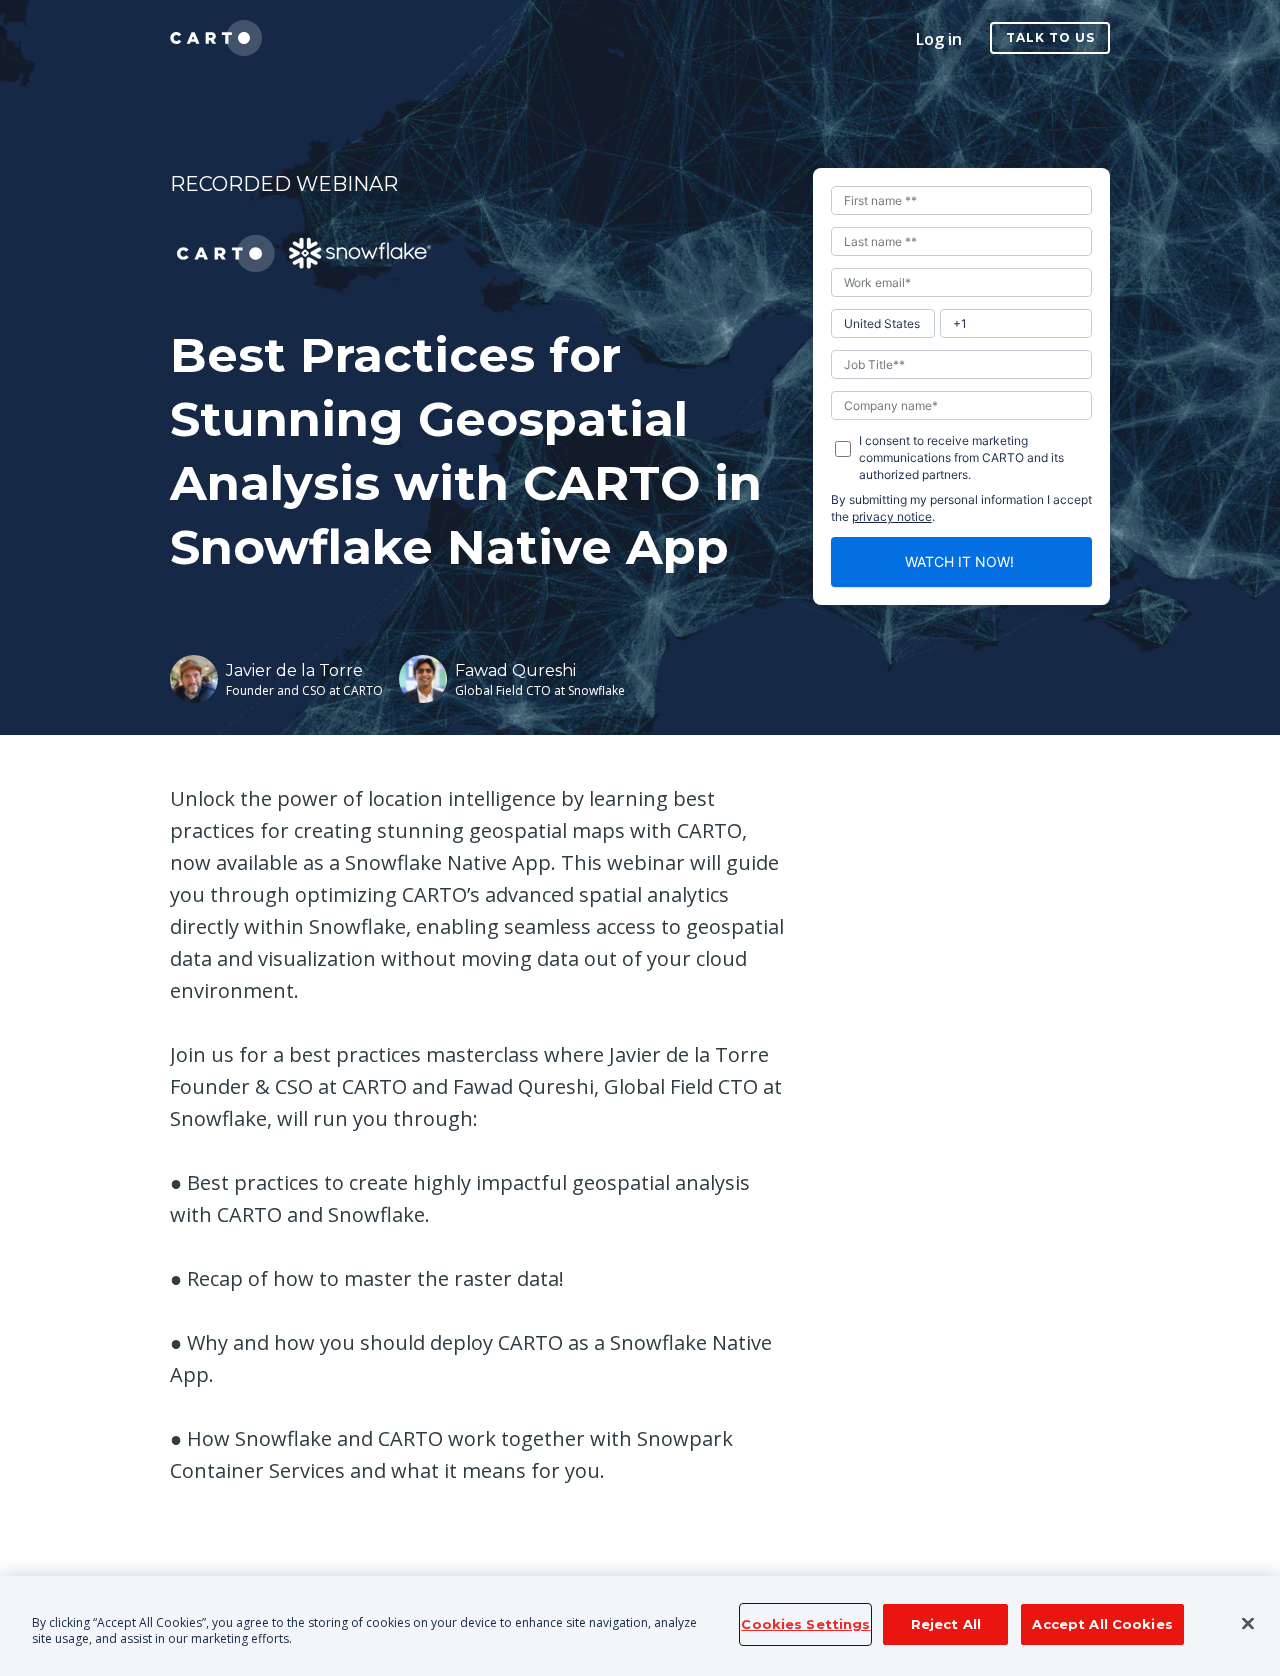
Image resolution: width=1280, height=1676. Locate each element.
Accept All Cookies (1102, 1624)
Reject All (946, 1624)
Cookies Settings (805, 1624)
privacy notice (892, 516)
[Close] (1248, 1624)
